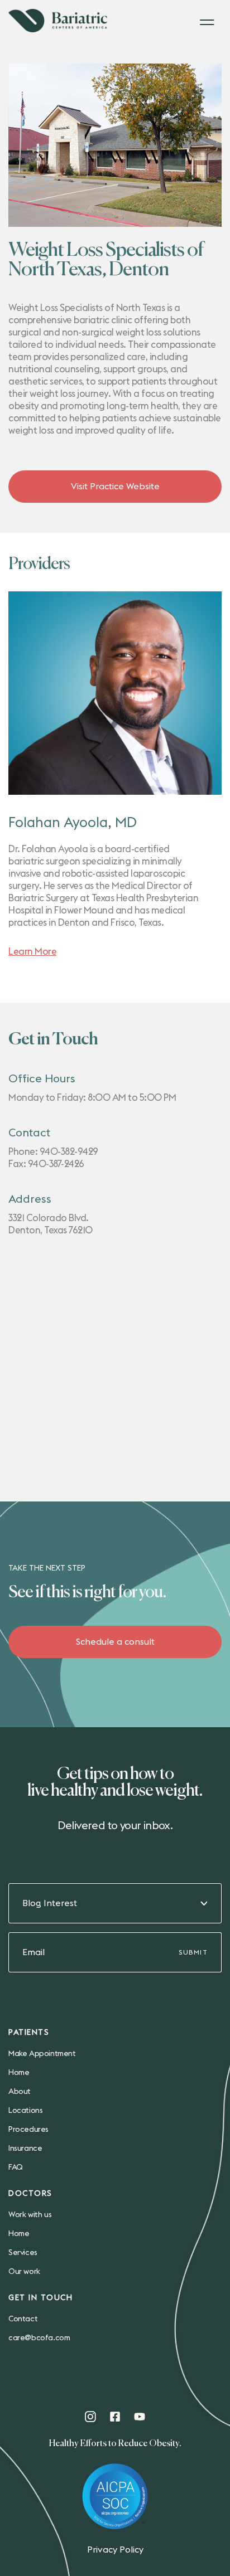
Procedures (28, 2130)
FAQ (16, 2167)
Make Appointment (42, 2054)
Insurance (25, 2149)
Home (19, 2073)
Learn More (32, 952)
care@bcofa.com (39, 2338)
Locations (25, 2111)
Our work (24, 2272)
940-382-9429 (69, 1152)
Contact (23, 2319)
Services (23, 2253)
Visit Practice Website (115, 487)
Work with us (30, 2215)
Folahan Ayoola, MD (73, 823)
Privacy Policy (115, 2550)
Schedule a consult (115, 1642)
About (20, 2092)
